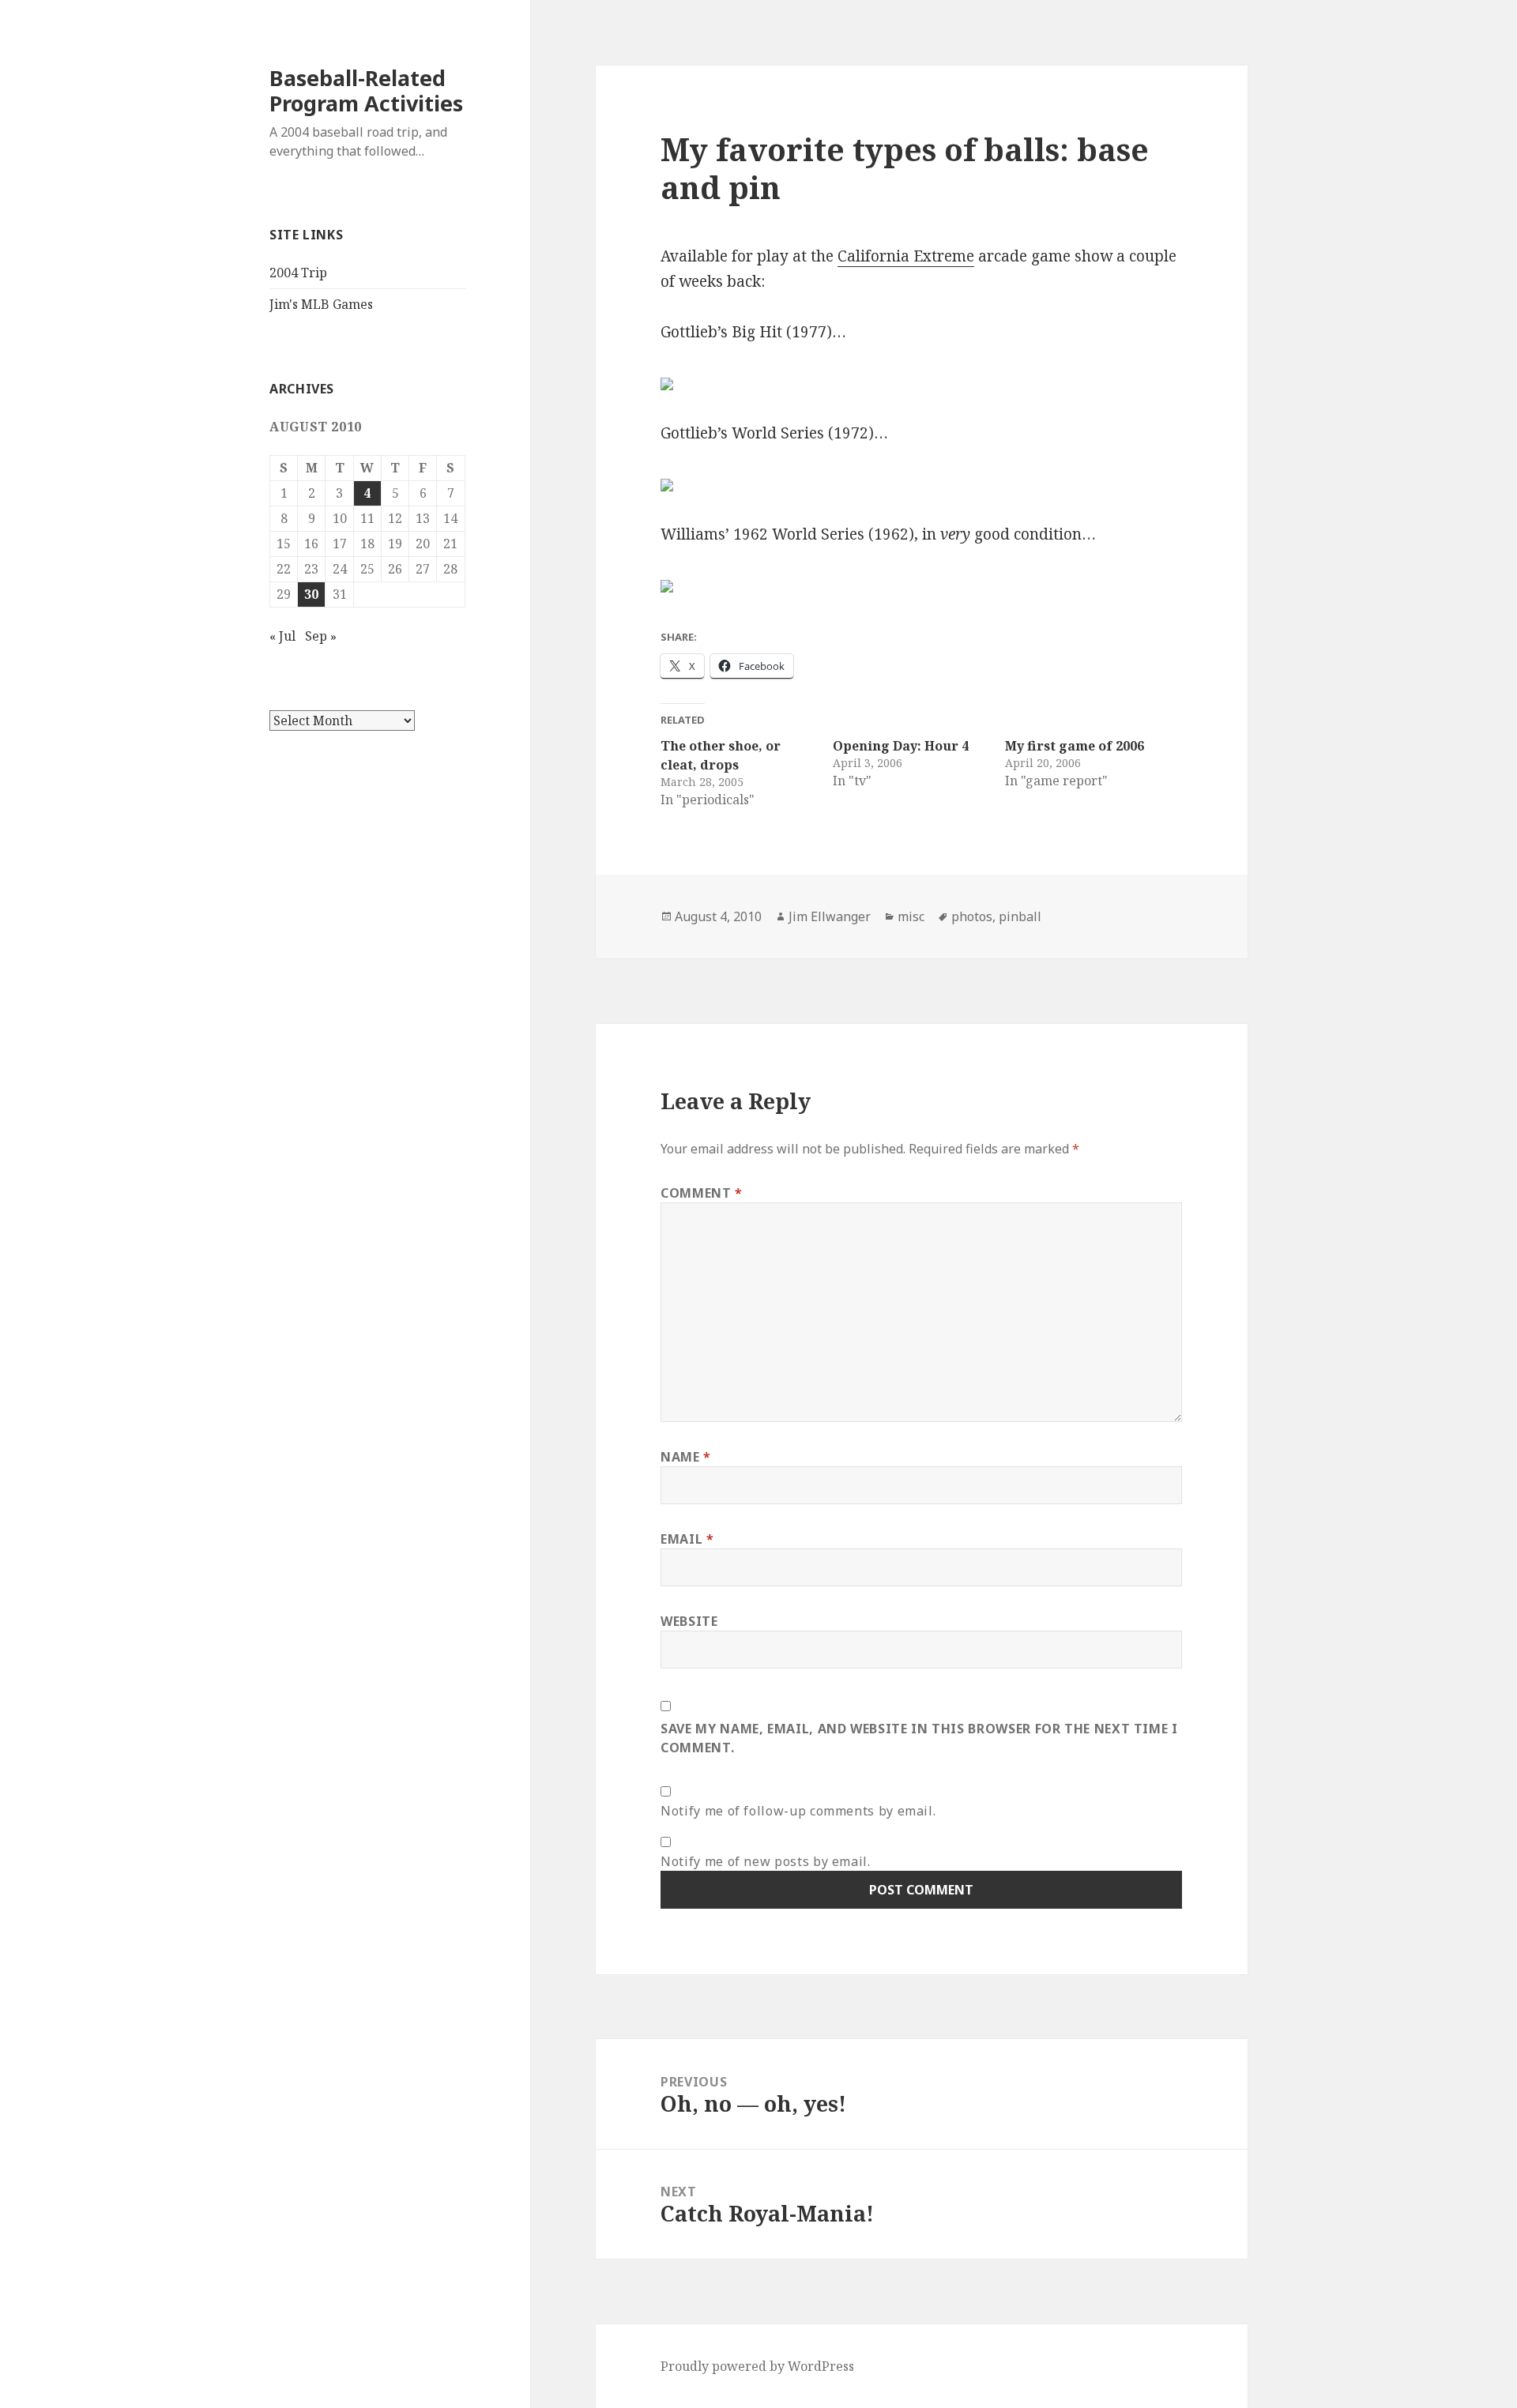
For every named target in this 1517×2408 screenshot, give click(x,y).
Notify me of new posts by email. (765, 1861)
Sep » (321, 636)
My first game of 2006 (1075, 746)
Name (686, 1457)
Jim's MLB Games (321, 304)
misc (911, 916)
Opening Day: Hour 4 (901, 746)
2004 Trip (298, 273)
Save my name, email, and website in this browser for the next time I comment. (919, 1738)
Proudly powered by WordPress (757, 2366)
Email (687, 1539)
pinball (1020, 916)
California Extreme (906, 256)
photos (972, 916)
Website (689, 1621)
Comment (702, 1193)
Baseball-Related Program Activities (366, 90)
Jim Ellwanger (830, 916)
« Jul (282, 636)
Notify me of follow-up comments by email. (798, 1811)
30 (311, 594)
